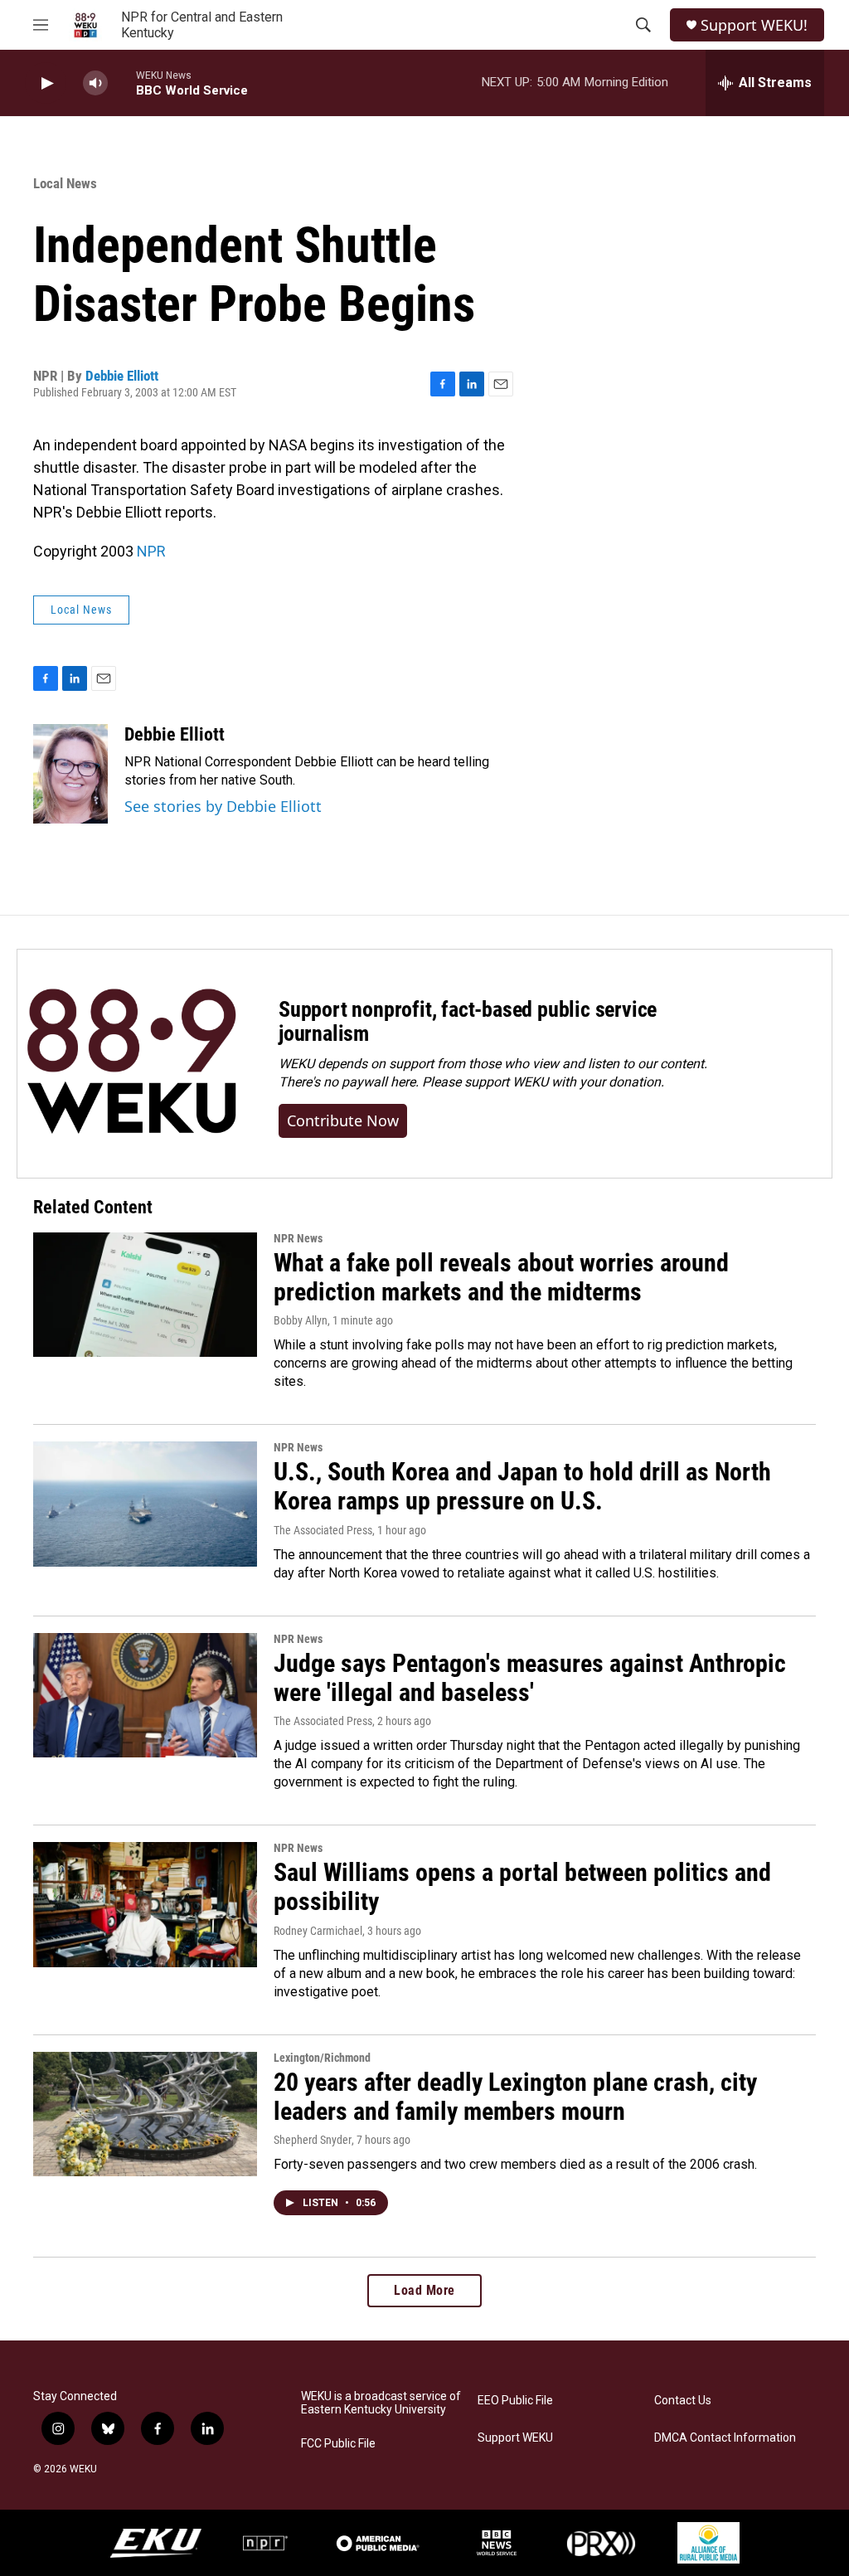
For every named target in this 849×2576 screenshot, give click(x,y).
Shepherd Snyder (313, 2140)
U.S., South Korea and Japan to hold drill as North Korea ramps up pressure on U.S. (522, 1486)
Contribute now (343, 1120)
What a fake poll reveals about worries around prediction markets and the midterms (501, 1277)
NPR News (298, 1238)
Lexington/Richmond (322, 2058)
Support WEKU (515, 2438)
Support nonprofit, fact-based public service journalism (468, 1022)
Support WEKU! (754, 25)
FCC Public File (338, 2444)
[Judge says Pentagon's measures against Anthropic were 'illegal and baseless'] (145, 1695)
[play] (46, 83)
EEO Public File (515, 2401)
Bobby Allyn (301, 1320)
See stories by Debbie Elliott (223, 806)
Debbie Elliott (122, 376)
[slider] (122, 83)
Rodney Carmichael (318, 1931)
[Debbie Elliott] (70, 774)
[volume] (95, 83)
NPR (151, 551)
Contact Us (683, 2401)
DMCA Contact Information (725, 2438)
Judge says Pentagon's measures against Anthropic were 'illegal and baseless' (530, 1678)
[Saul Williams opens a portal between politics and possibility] (145, 1904)
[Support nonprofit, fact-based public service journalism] (131, 1064)
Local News (65, 183)
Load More (424, 2290)
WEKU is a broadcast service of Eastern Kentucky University (381, 2403)
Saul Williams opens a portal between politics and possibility (522, 1887)
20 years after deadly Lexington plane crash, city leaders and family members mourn (515, 2097)
